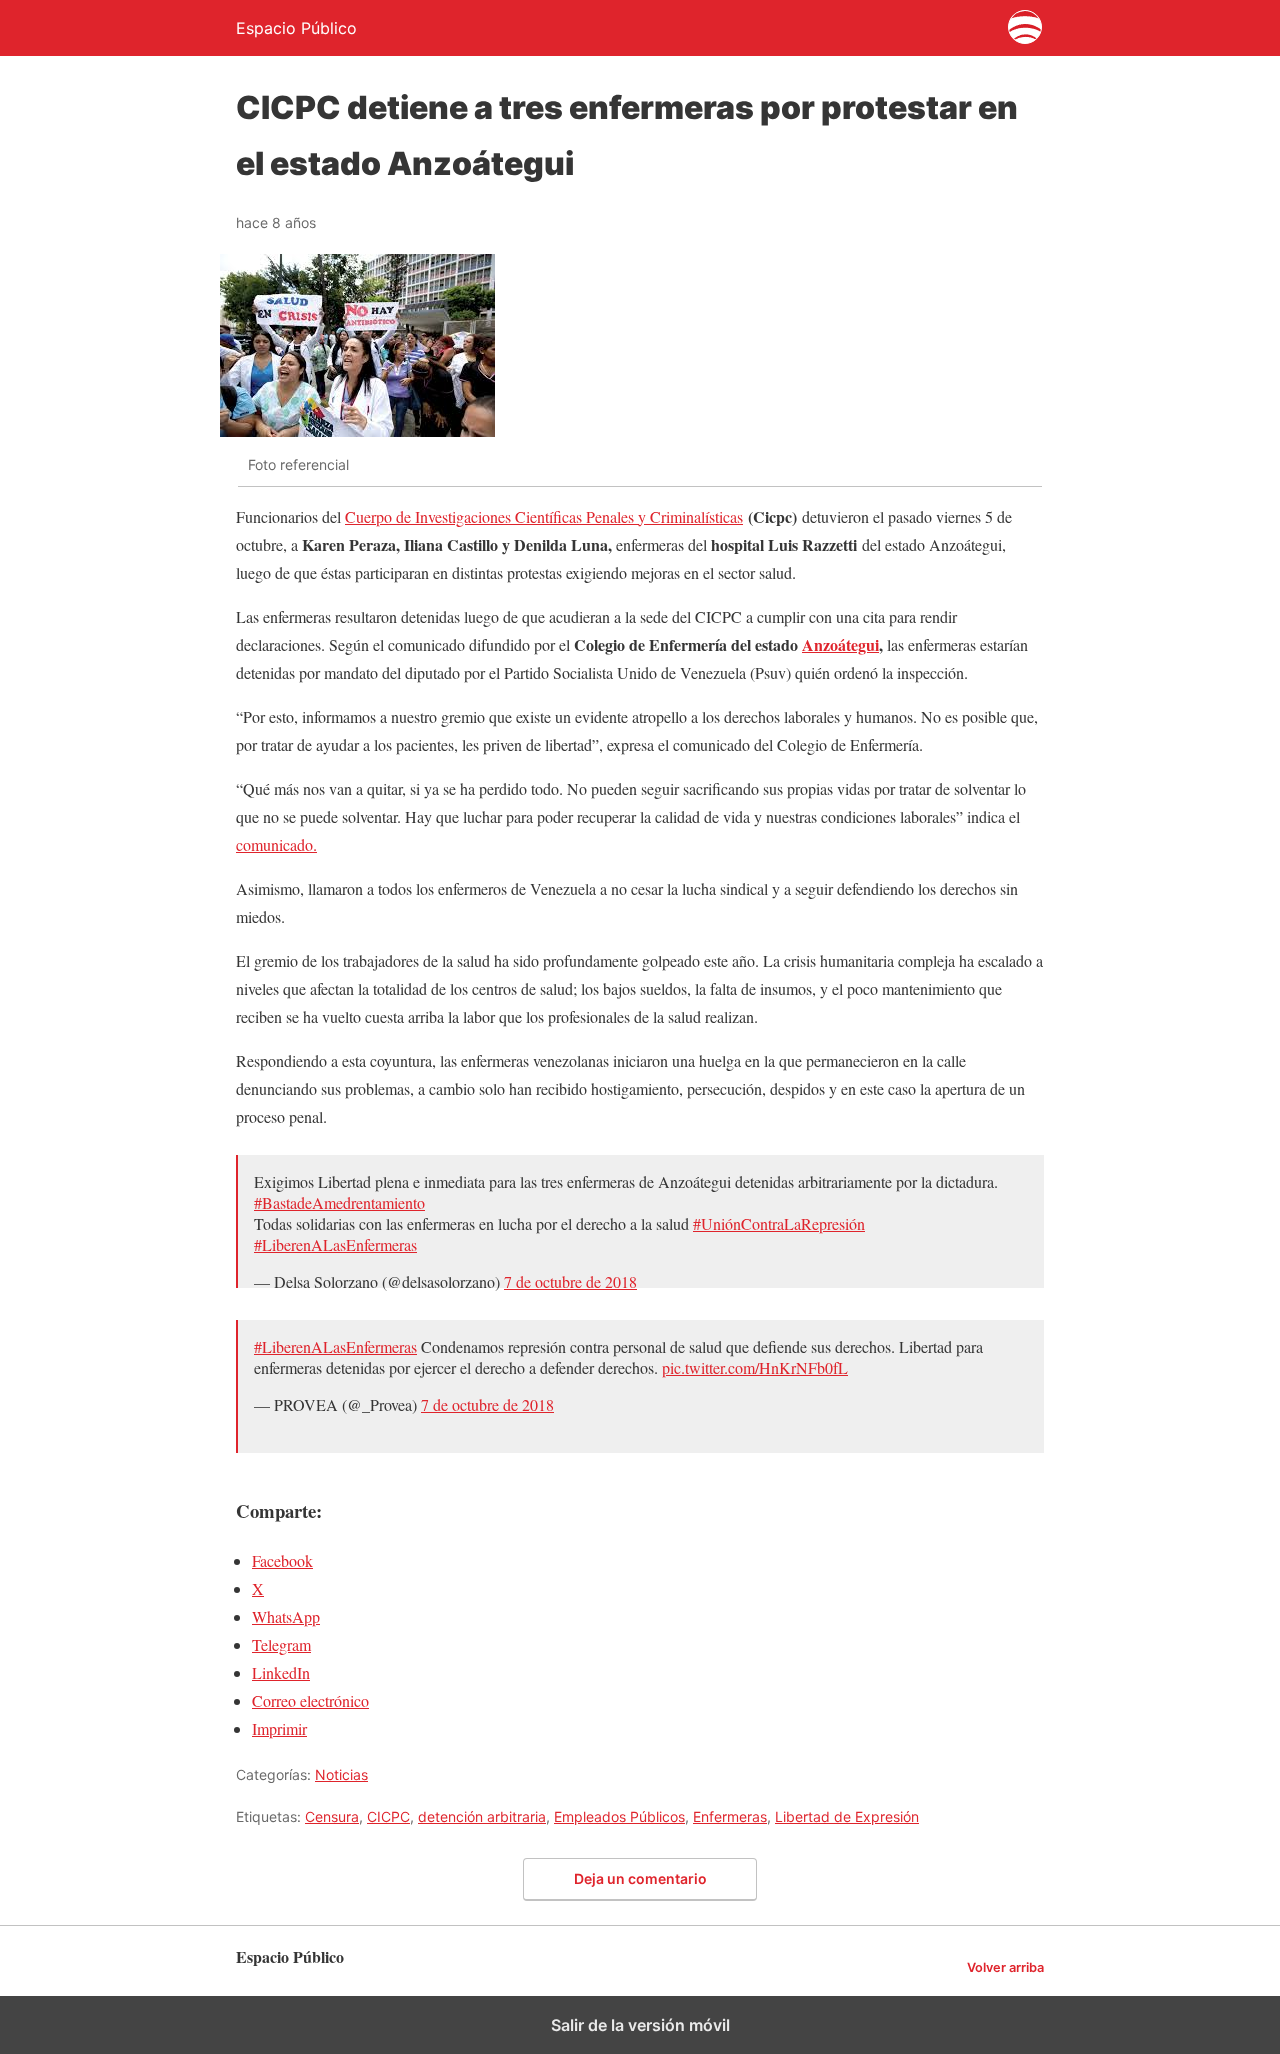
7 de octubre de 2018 (570, 1281)
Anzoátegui (840, 644)
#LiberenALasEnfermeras (335, 1244)
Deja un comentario (640, 1878)
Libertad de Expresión (847, 1816)
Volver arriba (1005, 1967)
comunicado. (276, 844)
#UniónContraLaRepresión (779, 1223)
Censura (332, 1816)
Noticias (341, 1774)
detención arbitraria (482, 1816)
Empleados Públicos (619, 1816)
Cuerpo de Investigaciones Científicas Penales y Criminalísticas (544, 516)
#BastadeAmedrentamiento (339, 1202)
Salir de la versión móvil (640, 2025)
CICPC (388, 1816)
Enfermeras (730, 1816)
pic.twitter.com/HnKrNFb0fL (755, 1367)
